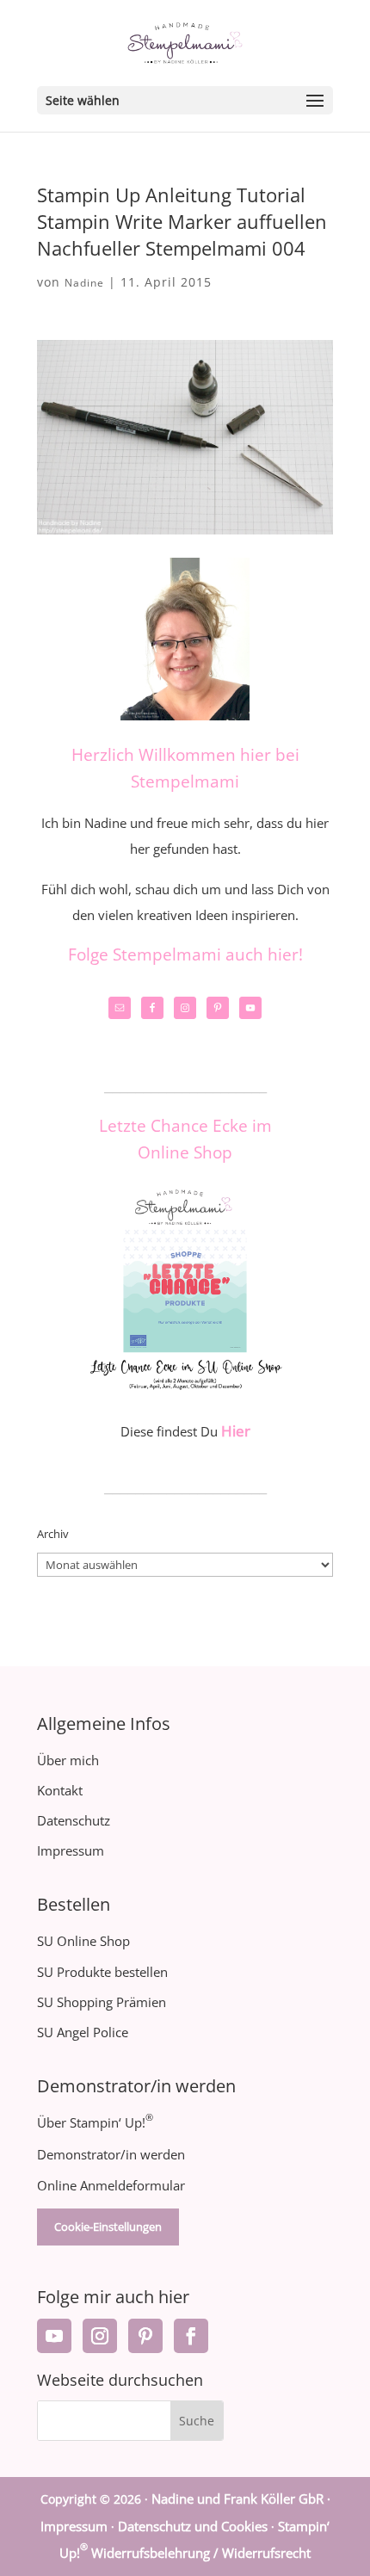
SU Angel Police (83, 2032)
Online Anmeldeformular (111, 2185)
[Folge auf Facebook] (191, 2336)
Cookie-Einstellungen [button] (108, 2227)
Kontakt (60, 1790)
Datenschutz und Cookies (193, 2526)
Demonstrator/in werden (111, 2154)
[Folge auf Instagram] (100, 2336)
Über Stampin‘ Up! (95, 2122)
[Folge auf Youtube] (54, 2336)
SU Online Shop (83, 1941)
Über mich (68, 1760)
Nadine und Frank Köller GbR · (241, 2499)
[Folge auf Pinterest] (145, 2336)
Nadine (84, 283)
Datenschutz (74, 1820)
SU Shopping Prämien (102, 2002)
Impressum (71, 1850)
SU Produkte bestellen (102, 1972)
